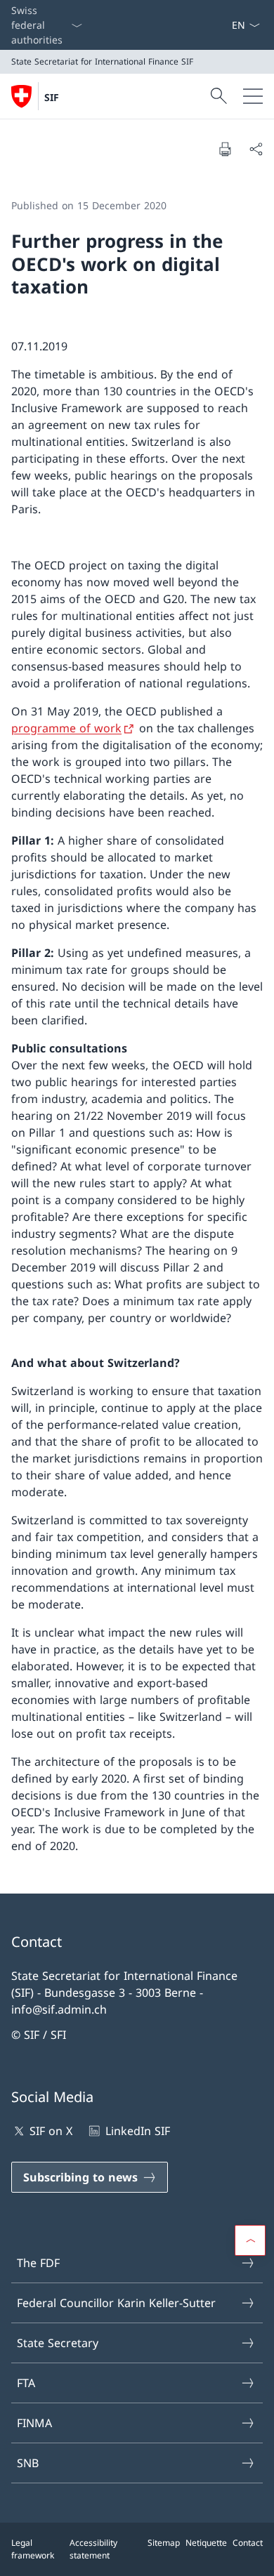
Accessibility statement (93, 2549)
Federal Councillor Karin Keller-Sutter (116, 2303)
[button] (250, 2240)
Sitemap (164, 2543)
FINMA (34, 2423)
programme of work (66, 728)
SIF (52, 97)
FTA (26, 2383)
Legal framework (33, 2549)
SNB (28, 2463)
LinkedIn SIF (137, 2131)
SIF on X (51, 2131)
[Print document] (225, 149)
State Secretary (58, 2343)
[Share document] (256, 149)
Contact (248, 2543)
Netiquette (206, 2543)
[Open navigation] (253, 96)
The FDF (38, 2263)
